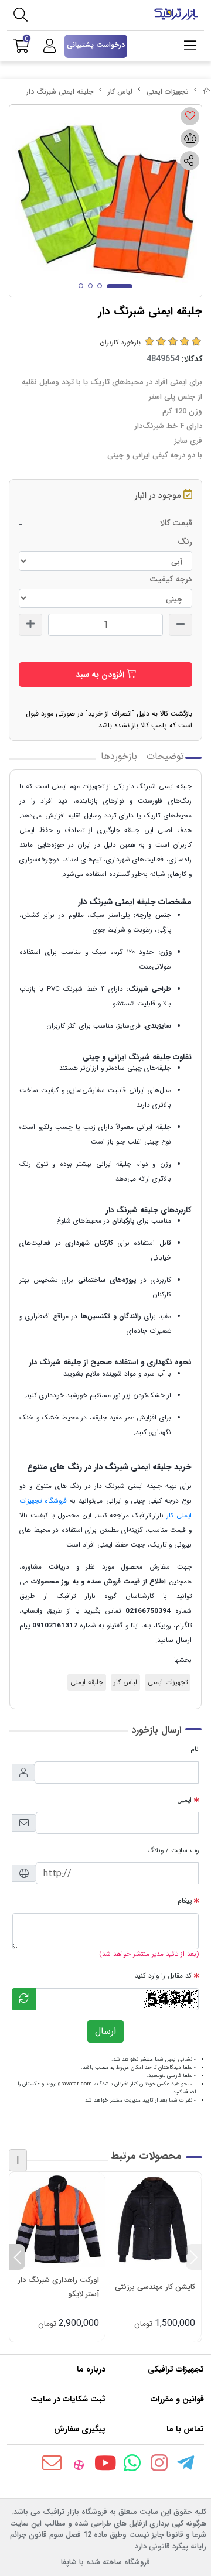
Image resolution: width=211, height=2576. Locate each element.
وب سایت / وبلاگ (173, 1850)
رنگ (185, 542)
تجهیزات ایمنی (168, 92)
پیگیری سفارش (80, 2429)
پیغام (185, 1901)
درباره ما (91, 2369)
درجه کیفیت (171, 579)
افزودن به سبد (101, 675)
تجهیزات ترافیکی (176, 2369)
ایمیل (184, 1800)
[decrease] (181, 625)
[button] (194, 2257)
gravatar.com (75, 2084)
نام (195, 1749)
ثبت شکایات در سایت (68, 2399)
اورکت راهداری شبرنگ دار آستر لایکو (58, 2287)
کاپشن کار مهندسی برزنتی (155, 2287)
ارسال (105, 2031)
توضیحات (165, 757)
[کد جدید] (24, 1999)
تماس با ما (185, 2429)
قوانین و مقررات (177, 2399)
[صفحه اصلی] (207, 92)
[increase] (30, 625)
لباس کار (120, 92)
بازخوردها (119, 757)
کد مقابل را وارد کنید (163, 1976)
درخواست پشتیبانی (96, 45)
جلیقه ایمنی (87, 1682)
